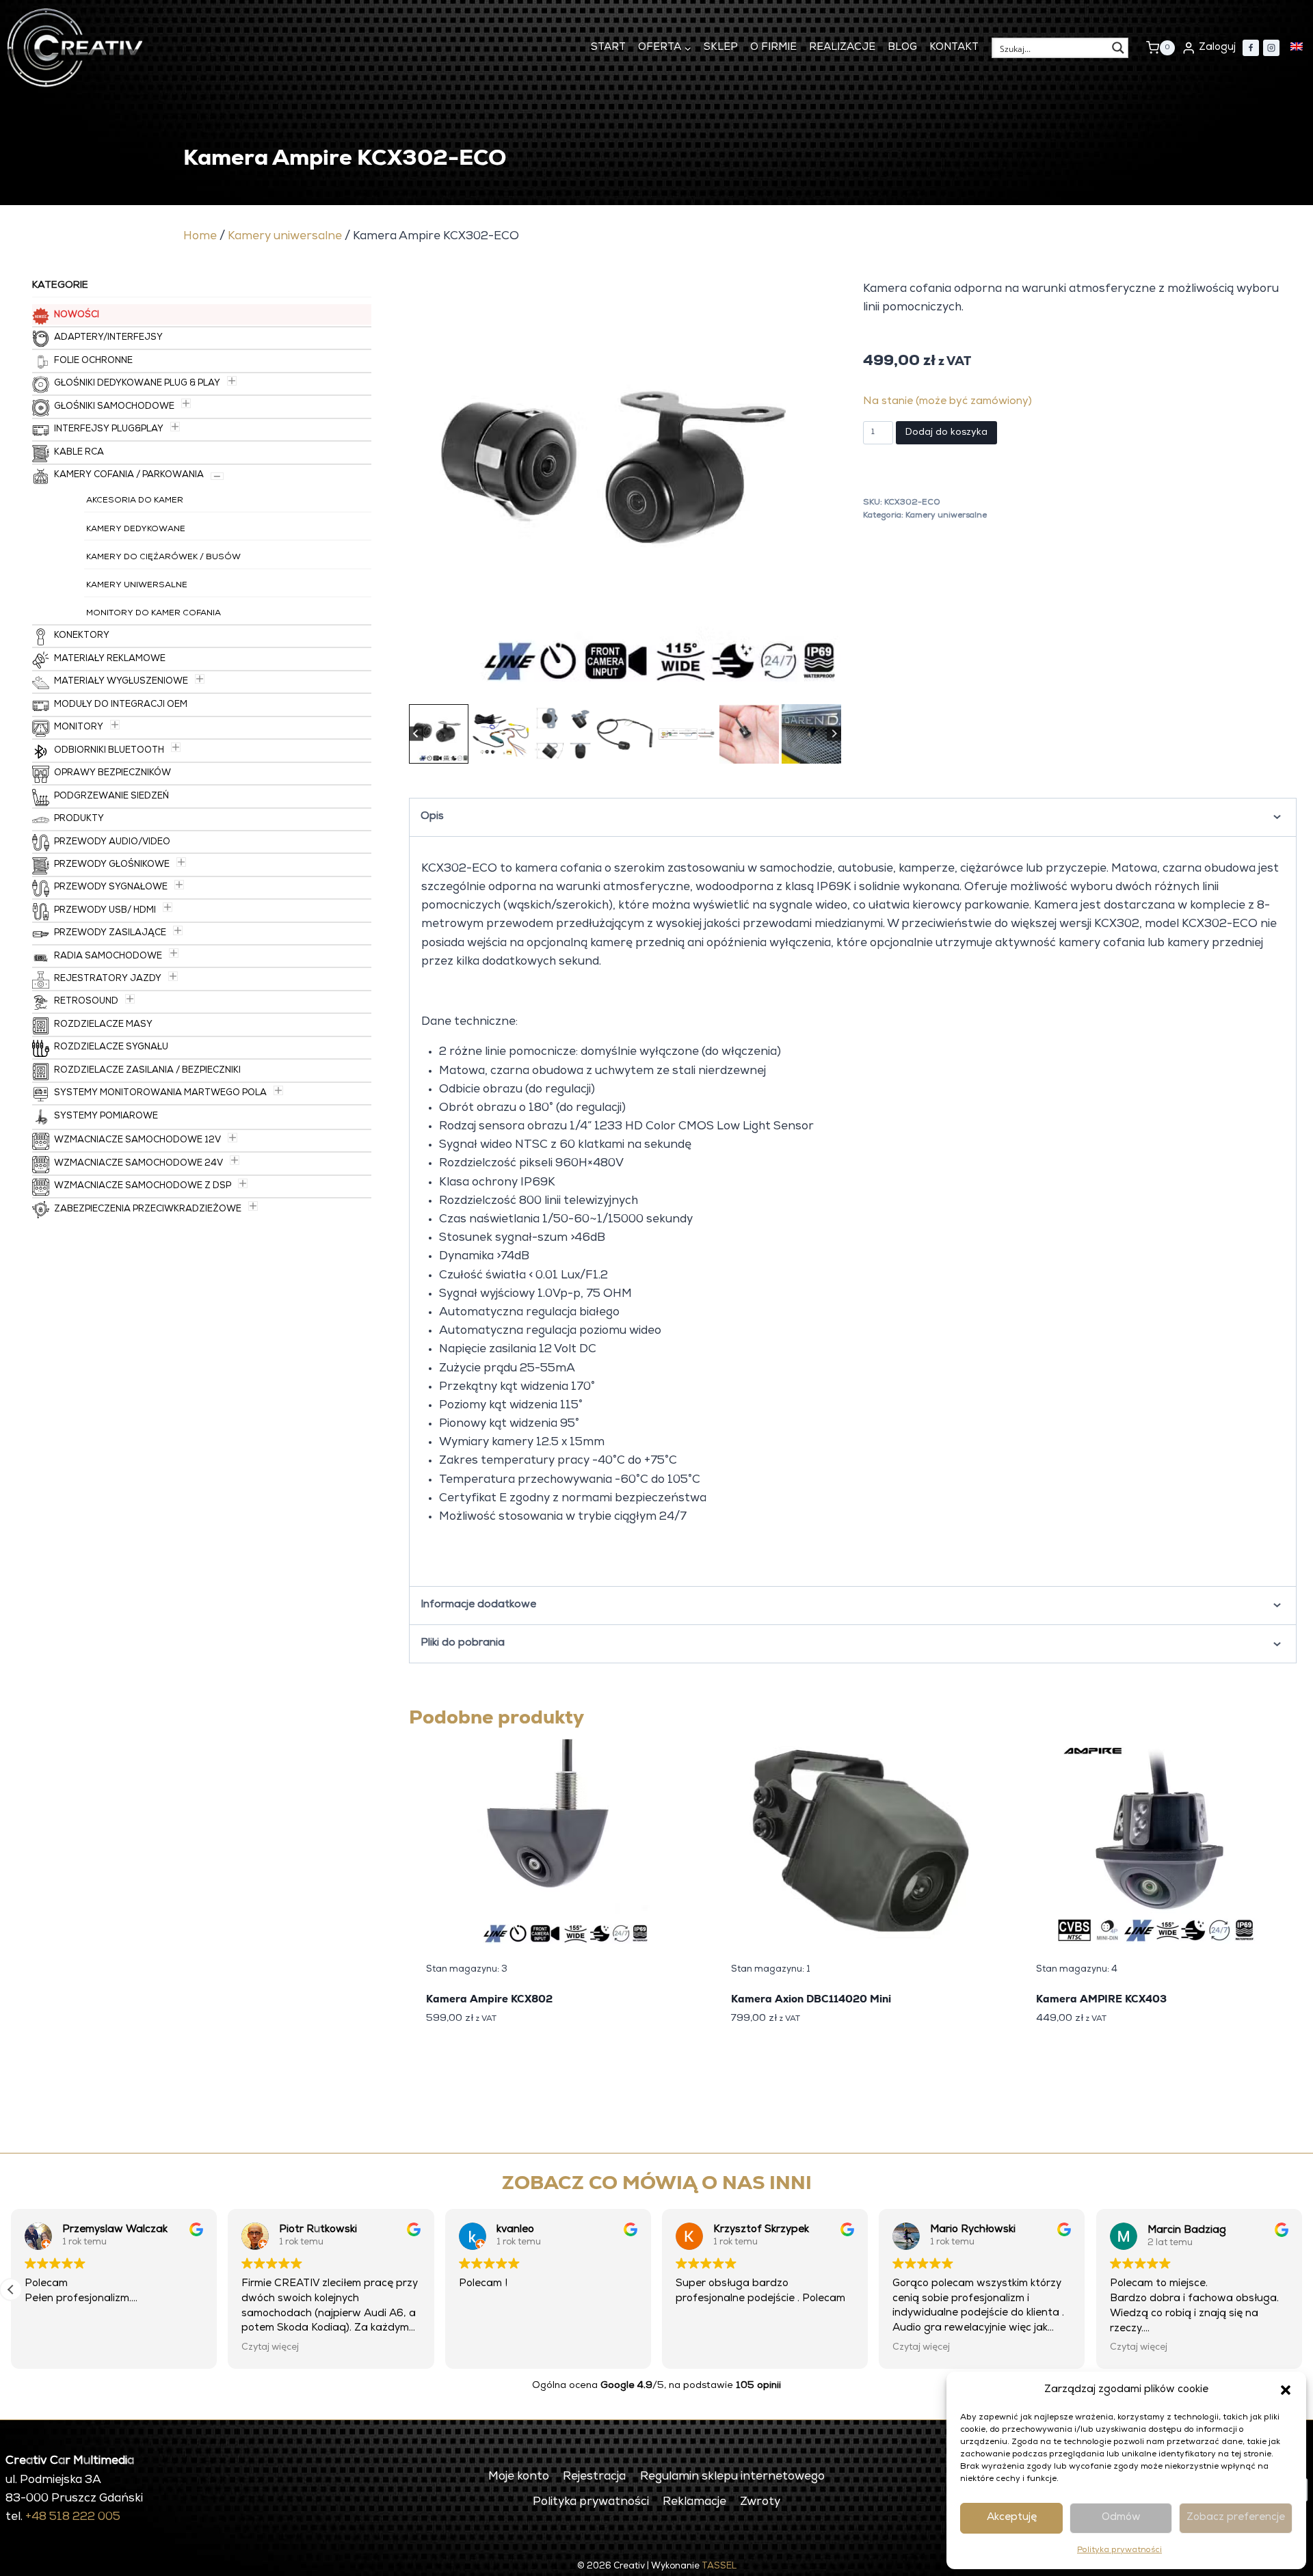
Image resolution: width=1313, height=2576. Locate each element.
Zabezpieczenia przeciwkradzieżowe (148, 1210)
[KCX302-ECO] (625, 485)
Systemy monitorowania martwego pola (160, 1094)
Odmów (1121, 2518)
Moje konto (519, 2477)
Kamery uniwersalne (285, 237)
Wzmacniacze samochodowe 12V (137, 1141)
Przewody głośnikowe (112, 865)
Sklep (721, 48)
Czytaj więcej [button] (488, 2348)
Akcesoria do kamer (135, 501)
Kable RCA (79, 453)
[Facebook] (1251, 48)
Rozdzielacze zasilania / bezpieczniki (147, 1071)
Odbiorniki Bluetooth (109, 751)
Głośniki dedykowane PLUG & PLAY (137, 384)
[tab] (587, 685)
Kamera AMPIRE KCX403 (1101, 1999)
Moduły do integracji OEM (121, 705)
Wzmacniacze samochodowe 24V (138, 1164)
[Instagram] (1271, 48)
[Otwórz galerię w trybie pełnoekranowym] (827, 687)
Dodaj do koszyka (946, 433)
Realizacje (842, 48)
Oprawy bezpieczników (112, 774)
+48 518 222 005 (73, 2518)
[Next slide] (834, 734)
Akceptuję (1012, 2518)
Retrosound (86, 1002)
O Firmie (773, 48)
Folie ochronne (93, 361)
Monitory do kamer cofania (154, 614)
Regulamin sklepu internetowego (732, 2477)
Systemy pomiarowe (106, 1117)
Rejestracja (594, 2477)
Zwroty (760, 2503)
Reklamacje (694, 2503)
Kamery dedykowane (136, 530)
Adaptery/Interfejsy (108, 338)
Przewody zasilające (110, 934)
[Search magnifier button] (1118, 48)
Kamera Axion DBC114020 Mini (811, 1999)
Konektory (82, 636)
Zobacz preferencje (1236, 2518)
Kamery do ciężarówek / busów (163, 558)
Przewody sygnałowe (111, 888)
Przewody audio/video (112, 843)
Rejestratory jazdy (108, 979)
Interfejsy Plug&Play (109, 430)
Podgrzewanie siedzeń (111, 797)
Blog (902, 48)
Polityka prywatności (1119, 2551)
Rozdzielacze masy (103, 1025)
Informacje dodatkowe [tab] (478, 1605)
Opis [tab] (432, 817)
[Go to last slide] (416, 734)
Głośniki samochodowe (114, 407)
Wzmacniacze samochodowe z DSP (143, 1186)
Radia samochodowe (108, 957)
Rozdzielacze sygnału (111, 1048)
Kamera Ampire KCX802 (489, 1999)
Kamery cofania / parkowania (129, 475)
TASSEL (719, 2567)
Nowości (77, 316)
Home (200, 237)
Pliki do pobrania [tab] (463, 1643)
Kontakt (954, 48)
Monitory (79, 728)
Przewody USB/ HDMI (105, 911)
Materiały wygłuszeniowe (121, 682)
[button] (1286, 2390)
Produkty (79, 819)
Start (608, 48)
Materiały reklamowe (110, 659)
